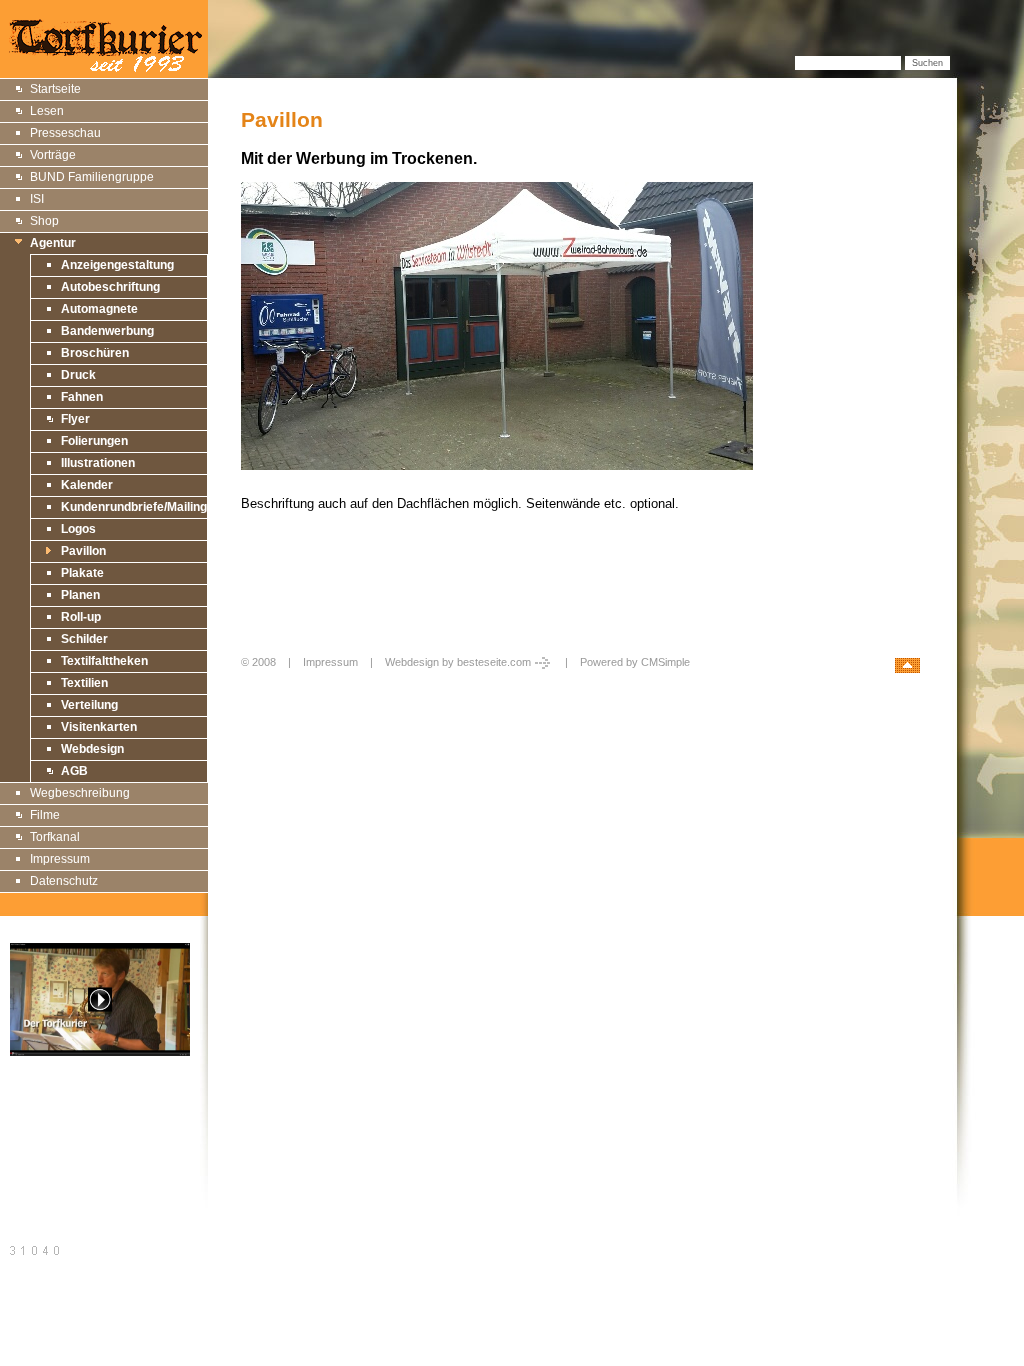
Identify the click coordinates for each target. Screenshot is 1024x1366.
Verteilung (89, 705)
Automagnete (99, 309)
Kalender (87, 485)
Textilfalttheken (104, 661)
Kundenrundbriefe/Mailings (137, 507)
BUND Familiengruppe (92, 177)
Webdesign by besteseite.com (458, 662)
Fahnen (82, 397)
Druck (78, 375)
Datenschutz (64, 881)
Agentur (53, 243)
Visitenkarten (99, 727)
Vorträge (53, 155)
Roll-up (81, 617)
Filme (45, 815)
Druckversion (47, 1133)
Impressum (60, 859)
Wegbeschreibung (80, 793)
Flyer (75, 419)
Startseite (55, 89)
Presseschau (65, 133)
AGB (74, 771)
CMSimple (665, 662)
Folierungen (94, 441)
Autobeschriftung (110, 287)
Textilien (84, 683)
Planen (80, 595)
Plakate (82, 573)
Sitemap (33, 1110)
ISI (37, 199)
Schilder (84, 639)
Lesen (47, 111)
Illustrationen (98, 463)
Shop (44, 221)
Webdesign (92, 749)
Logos (78, 529)
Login (256, 683)
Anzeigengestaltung (117, 265)
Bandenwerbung (107, 331)
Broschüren (95, 353)
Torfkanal (55, 837)
